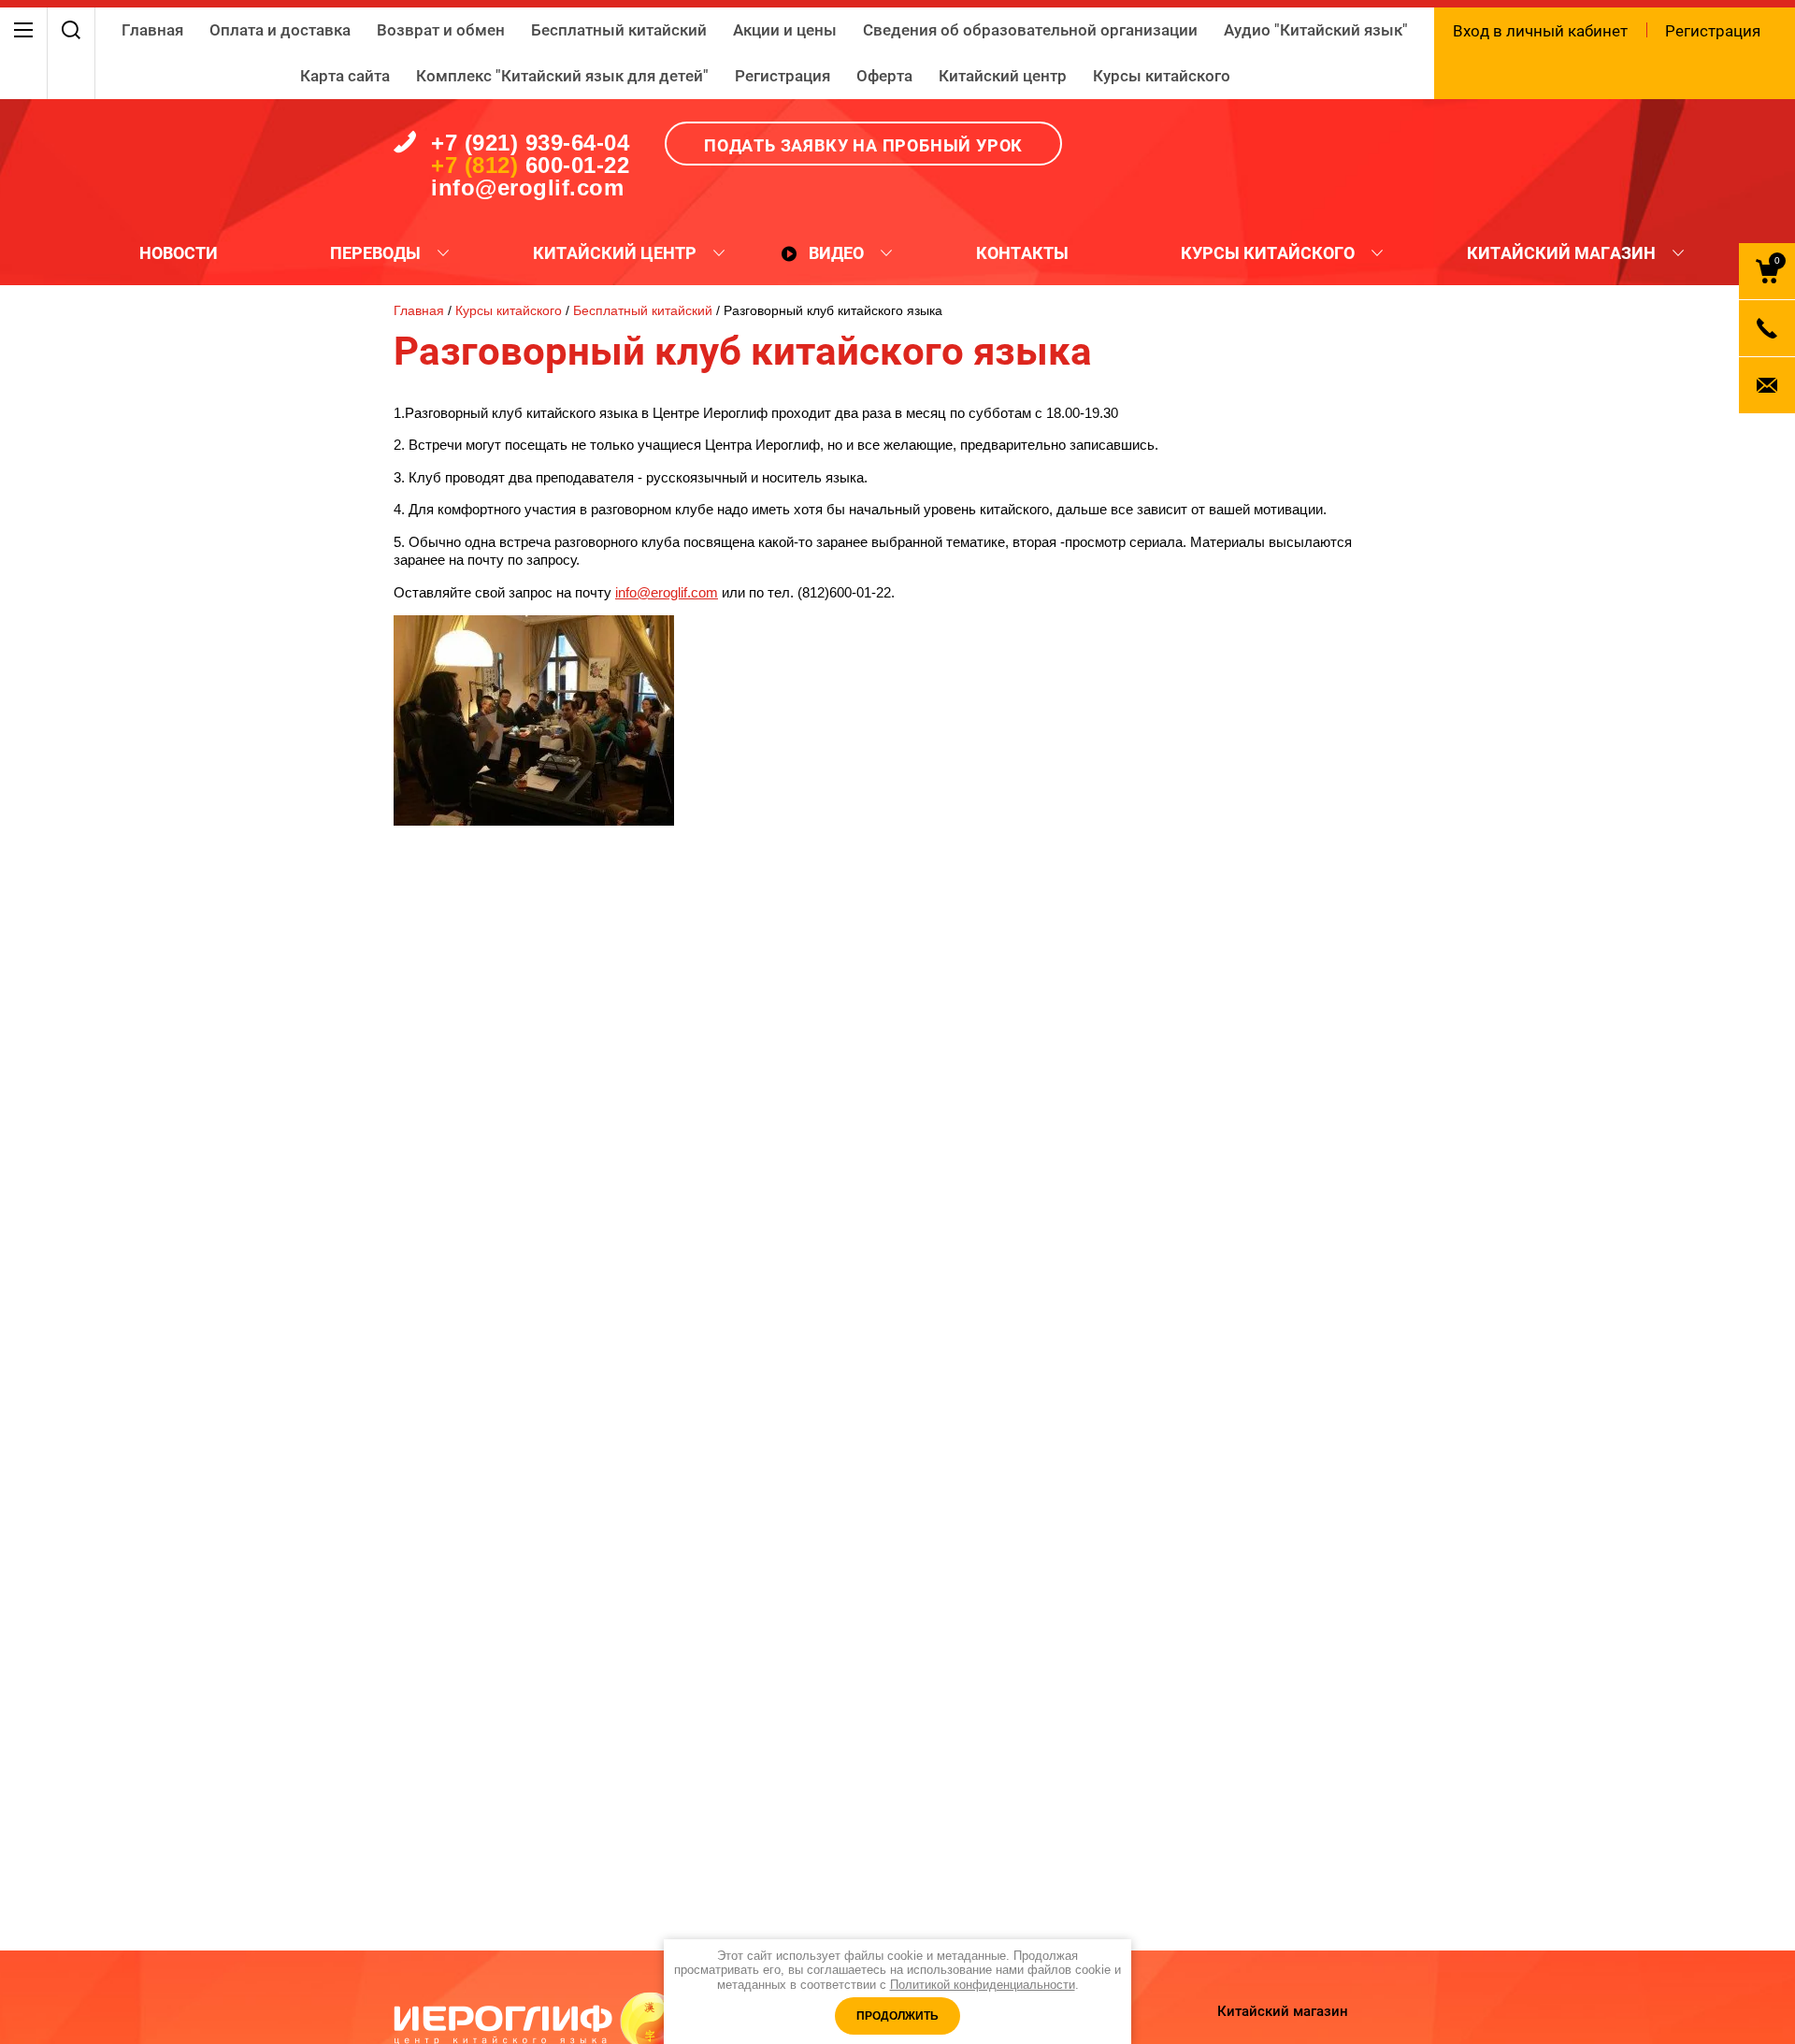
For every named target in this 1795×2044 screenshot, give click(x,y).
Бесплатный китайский (619, 30)
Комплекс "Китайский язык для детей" (562, 76)
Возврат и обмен (441, 30)
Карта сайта (345, 76)
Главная (152, 30)
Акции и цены (785, 30)
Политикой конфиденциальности (983, 1985)
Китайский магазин (1283, 2011)
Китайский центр (1003, 76)
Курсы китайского (1162, 76)
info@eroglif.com (667, 592)
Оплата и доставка (280, 30)
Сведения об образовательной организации (1030, 30)
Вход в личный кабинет (1540, 31)
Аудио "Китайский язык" (1316, 30)
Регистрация (783, 76)
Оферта (884, 76)
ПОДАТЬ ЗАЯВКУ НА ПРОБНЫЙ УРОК (863, 145)
